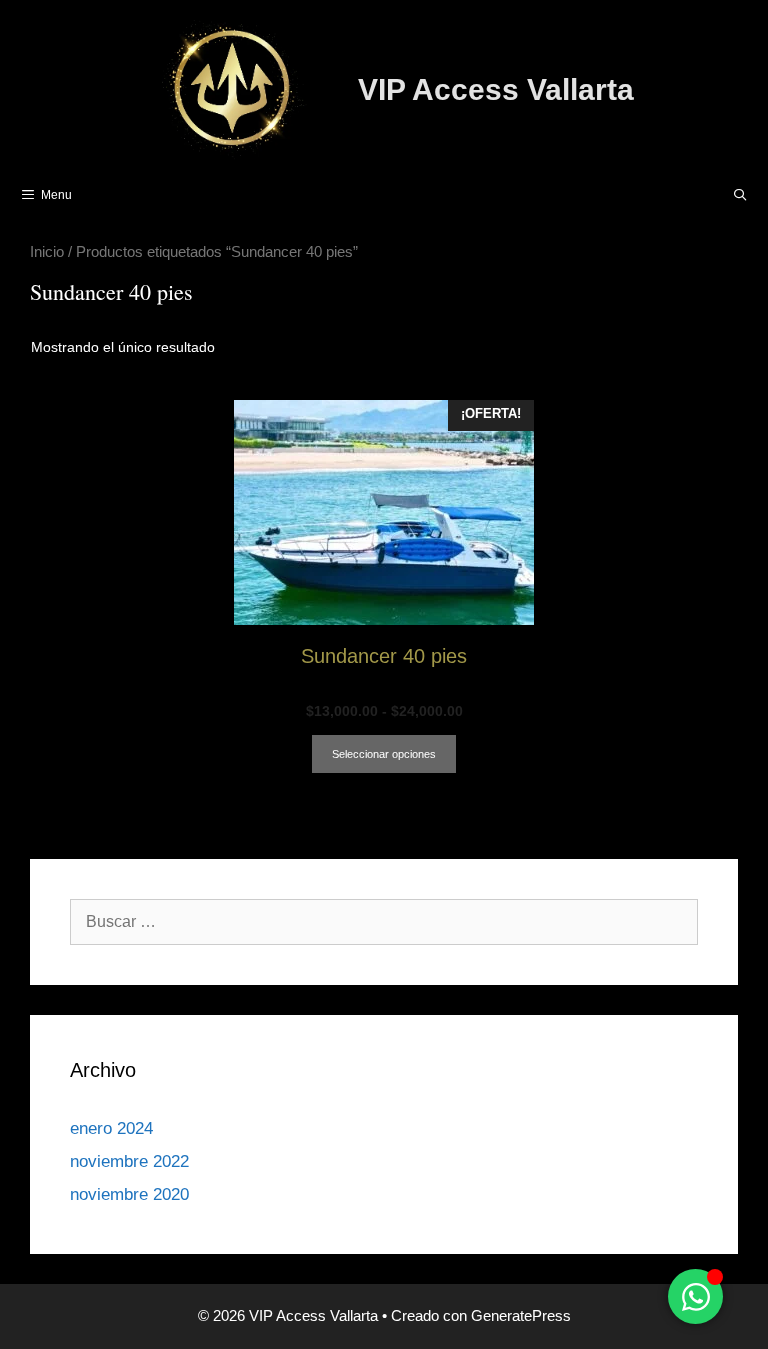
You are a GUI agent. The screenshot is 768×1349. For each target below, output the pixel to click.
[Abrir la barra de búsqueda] (740, 195)
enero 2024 (111, 1128)
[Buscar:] (384, 921)
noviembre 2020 (129, 1194)
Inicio (47, 252)
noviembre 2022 (129, 1161)
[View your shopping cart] (688, 195)
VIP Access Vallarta (496, 89)
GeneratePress (521, 1315)
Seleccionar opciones (384, 754)
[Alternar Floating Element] (695, 1296)
